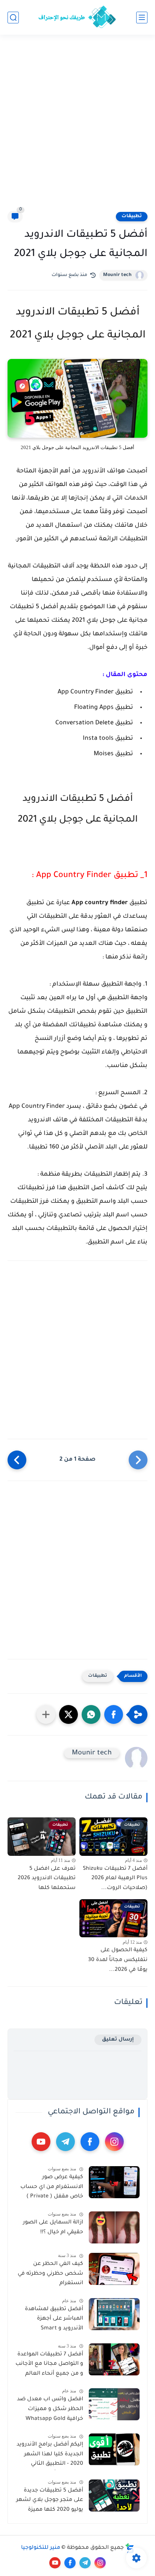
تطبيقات (132, 216)
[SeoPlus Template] (130, 2548)
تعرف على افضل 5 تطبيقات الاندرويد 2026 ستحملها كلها (47, 1879)
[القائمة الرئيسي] (142, 18)
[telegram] (65, 2142)
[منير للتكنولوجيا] (77, 17)
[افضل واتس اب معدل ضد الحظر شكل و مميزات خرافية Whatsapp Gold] (114, 2404)
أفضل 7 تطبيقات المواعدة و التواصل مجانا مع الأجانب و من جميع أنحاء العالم (49, 2364)
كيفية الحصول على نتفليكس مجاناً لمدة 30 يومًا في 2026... (118, 1960)
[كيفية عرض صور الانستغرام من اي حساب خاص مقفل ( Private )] (114, 2182)
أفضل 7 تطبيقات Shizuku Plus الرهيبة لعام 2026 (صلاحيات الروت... (115, 1879)
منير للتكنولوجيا (41, 2548)
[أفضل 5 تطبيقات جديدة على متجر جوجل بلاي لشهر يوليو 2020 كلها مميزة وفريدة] (114, 2495)
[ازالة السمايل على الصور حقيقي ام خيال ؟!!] (114, 2227)
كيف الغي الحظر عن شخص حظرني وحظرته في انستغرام (50, 2274)
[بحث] (13, 18)
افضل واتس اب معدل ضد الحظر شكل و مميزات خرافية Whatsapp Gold (50, 2409)
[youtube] (41, 2142)
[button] (114, 1714)
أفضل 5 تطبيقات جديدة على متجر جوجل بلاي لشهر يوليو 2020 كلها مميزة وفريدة (50, 2502)
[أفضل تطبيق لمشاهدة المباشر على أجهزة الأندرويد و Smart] (114, 2314)
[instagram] (114, 2142)
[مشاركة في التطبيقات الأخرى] (46, 1714)
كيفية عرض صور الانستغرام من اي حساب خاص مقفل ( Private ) (52, 2187)
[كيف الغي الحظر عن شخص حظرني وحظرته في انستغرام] (114, 2269)
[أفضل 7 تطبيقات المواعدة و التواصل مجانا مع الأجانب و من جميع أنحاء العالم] (114, 2359)
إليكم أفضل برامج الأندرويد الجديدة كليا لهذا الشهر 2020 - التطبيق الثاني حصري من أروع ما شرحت (50, 2456)
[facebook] (90, 2142)
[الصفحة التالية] (17, 1460)
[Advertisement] (77, 127)
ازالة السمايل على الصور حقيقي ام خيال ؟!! (53, 2228)
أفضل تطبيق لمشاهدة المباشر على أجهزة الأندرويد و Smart (54, 2319)
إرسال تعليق (118, 2040)
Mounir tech (117, 275)
